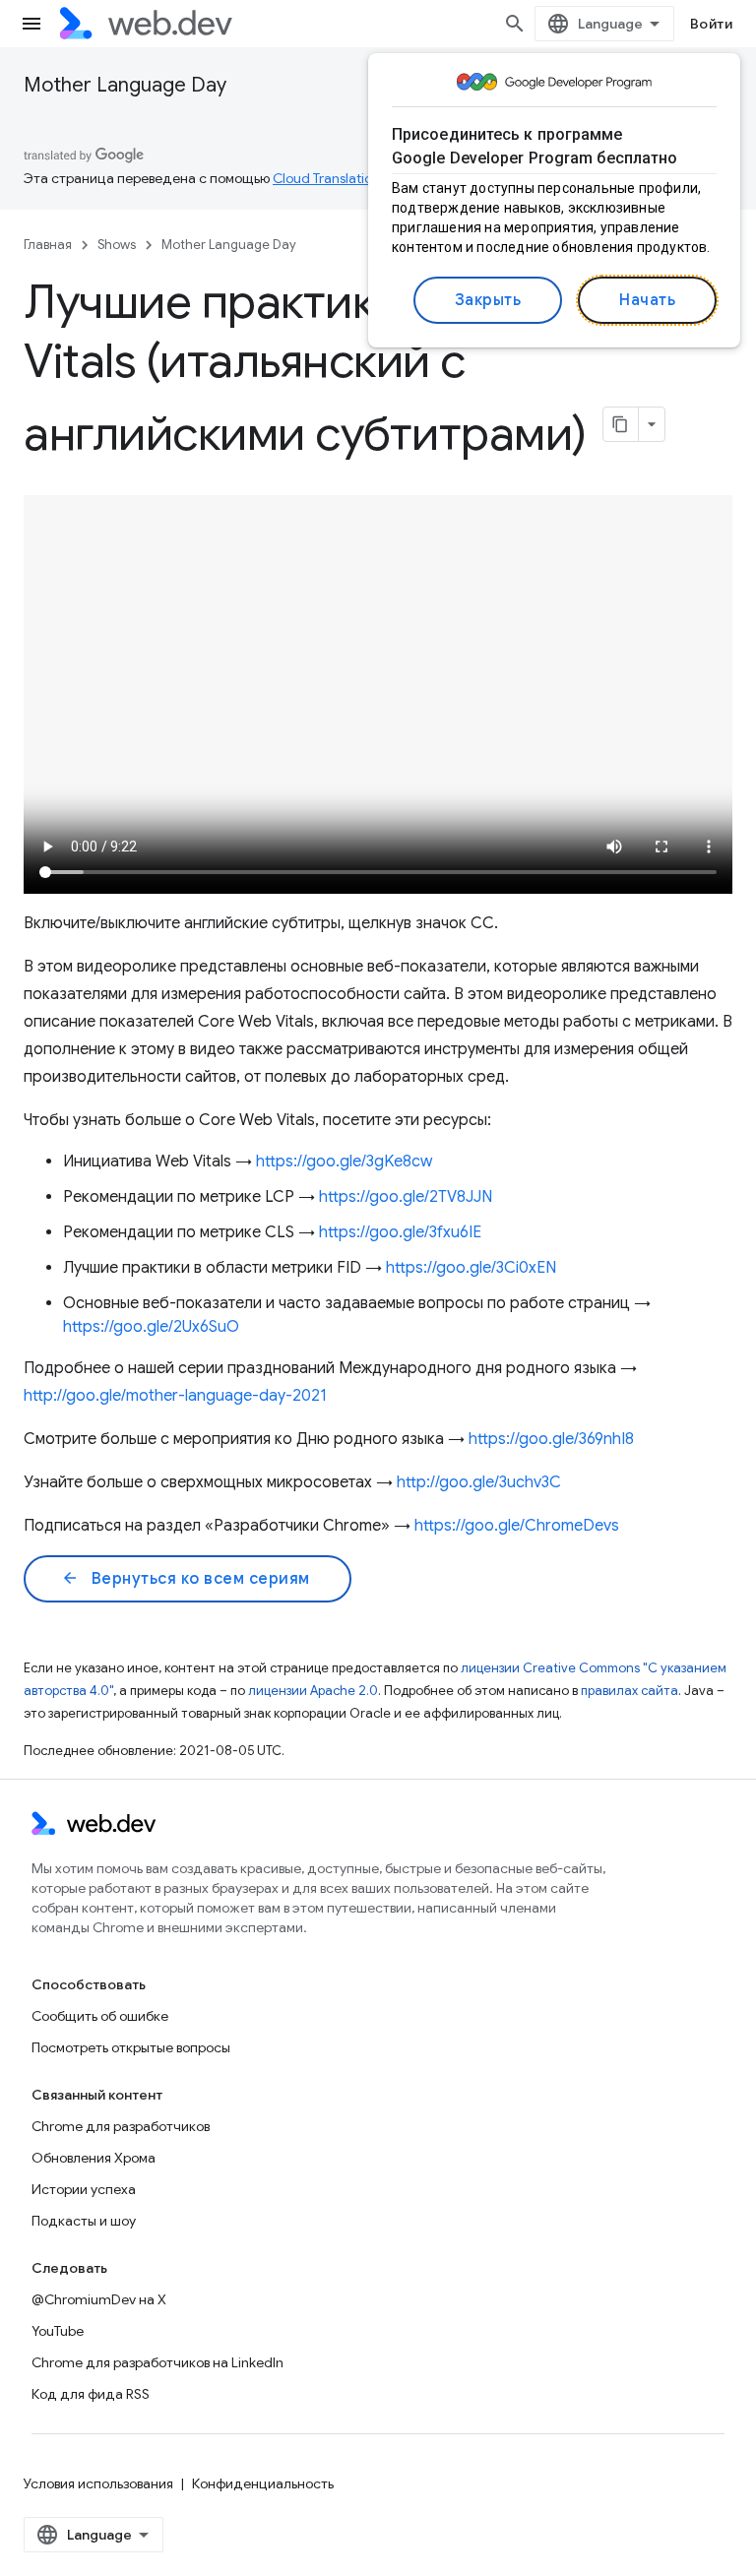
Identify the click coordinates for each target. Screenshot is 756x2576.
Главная (48, 245)
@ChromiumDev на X (99, 2299)
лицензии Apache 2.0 (313, 1691)
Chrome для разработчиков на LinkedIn (157, 2362)
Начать (647, 300)
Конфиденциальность (263, 2483)
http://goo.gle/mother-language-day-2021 (175, 1396)
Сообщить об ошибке (100, 2016)
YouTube (58, 2331)
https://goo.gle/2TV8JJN (406, 1197)
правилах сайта (630, 1691)
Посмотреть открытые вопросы (131, 2047)
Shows (117, 245)
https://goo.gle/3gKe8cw (344, 1162)
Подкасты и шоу (84, 2221)
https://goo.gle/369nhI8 (551, 1439)
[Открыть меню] (31, 24)
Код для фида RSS (91, 2394)
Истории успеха (84, 2189)
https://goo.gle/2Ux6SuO (151, 1327)
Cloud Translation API (338, 178)
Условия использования (98, 2483)
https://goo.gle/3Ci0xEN (471, 1268)
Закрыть (488, 300)
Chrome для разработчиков (121, 2126)
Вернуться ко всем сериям (186, 1579)
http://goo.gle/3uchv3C (479, 1482)
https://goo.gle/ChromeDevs (517, 1526)
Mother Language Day (125, 85)
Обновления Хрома (94, 2158)
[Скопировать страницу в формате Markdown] (621, 424)
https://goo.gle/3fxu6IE (400, 1232)
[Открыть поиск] (515, 24)
